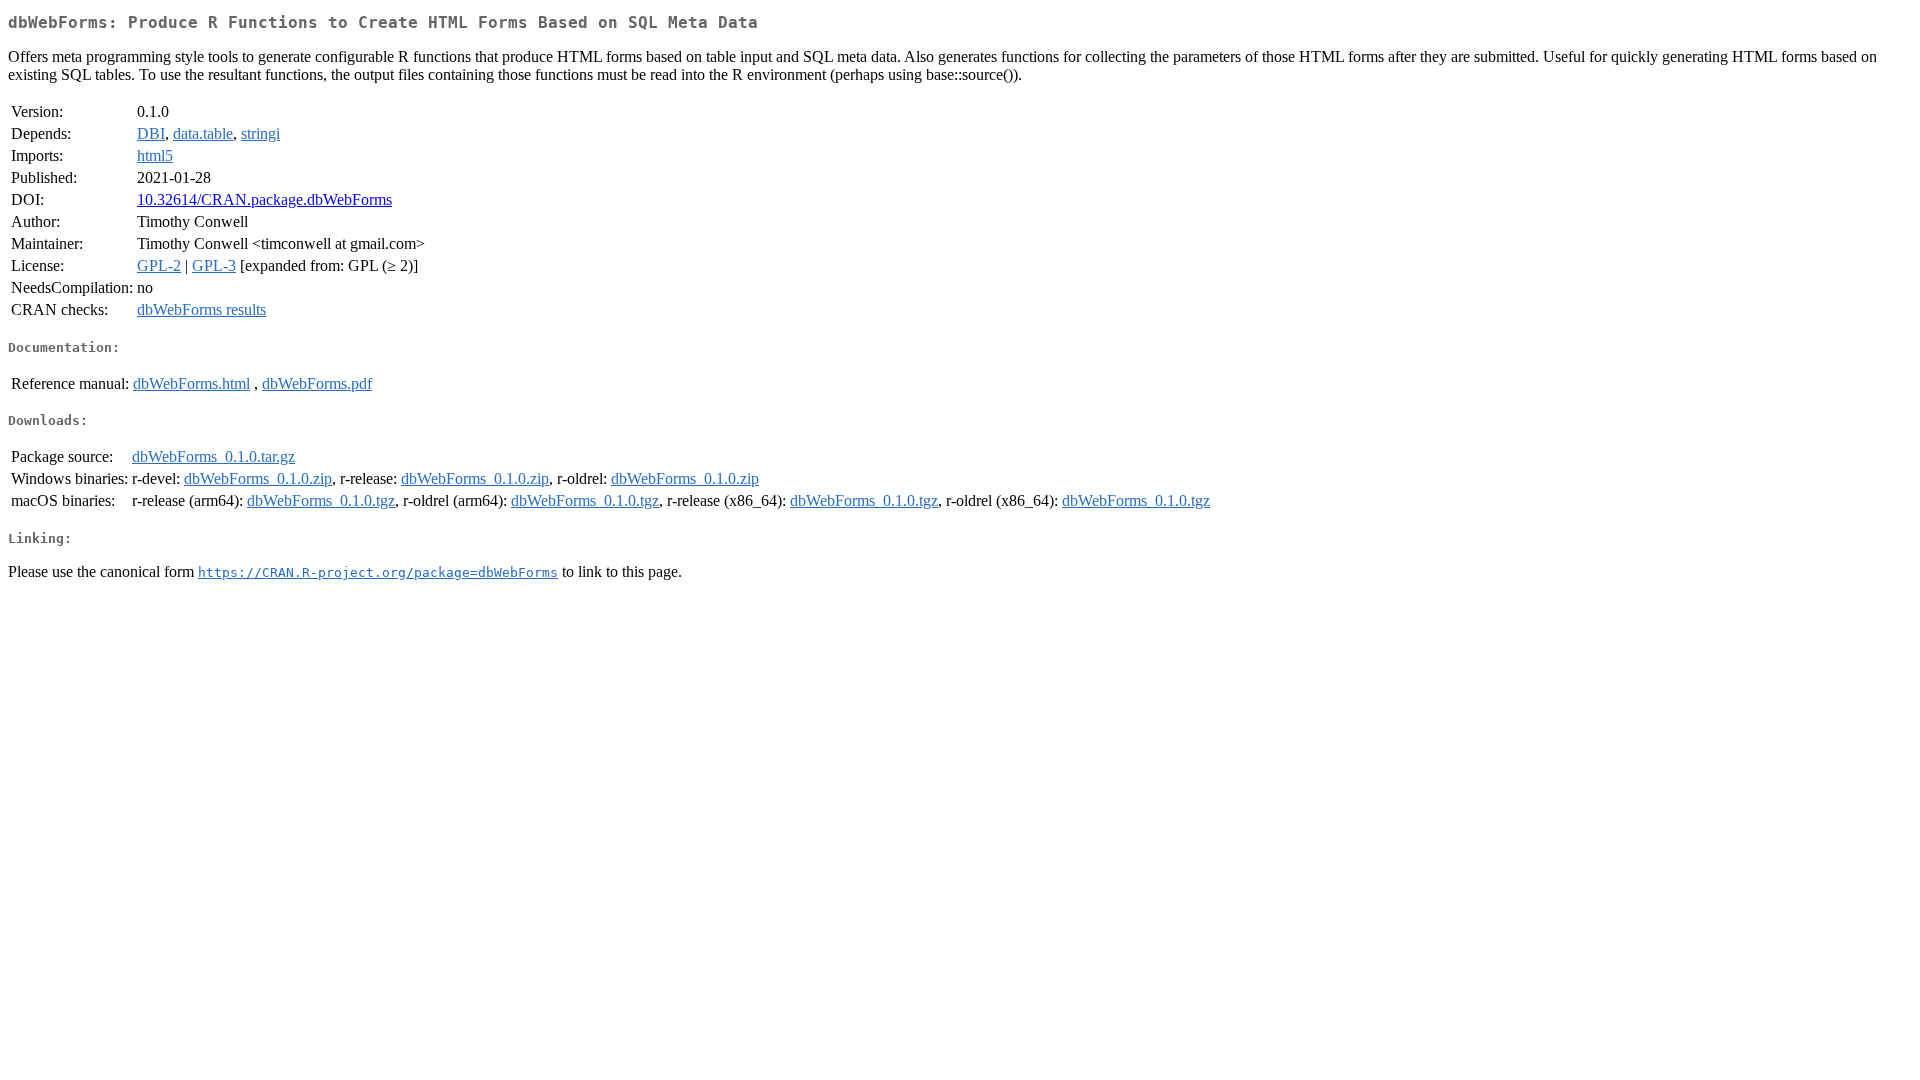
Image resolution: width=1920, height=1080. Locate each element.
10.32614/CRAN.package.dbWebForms (264, 199)
